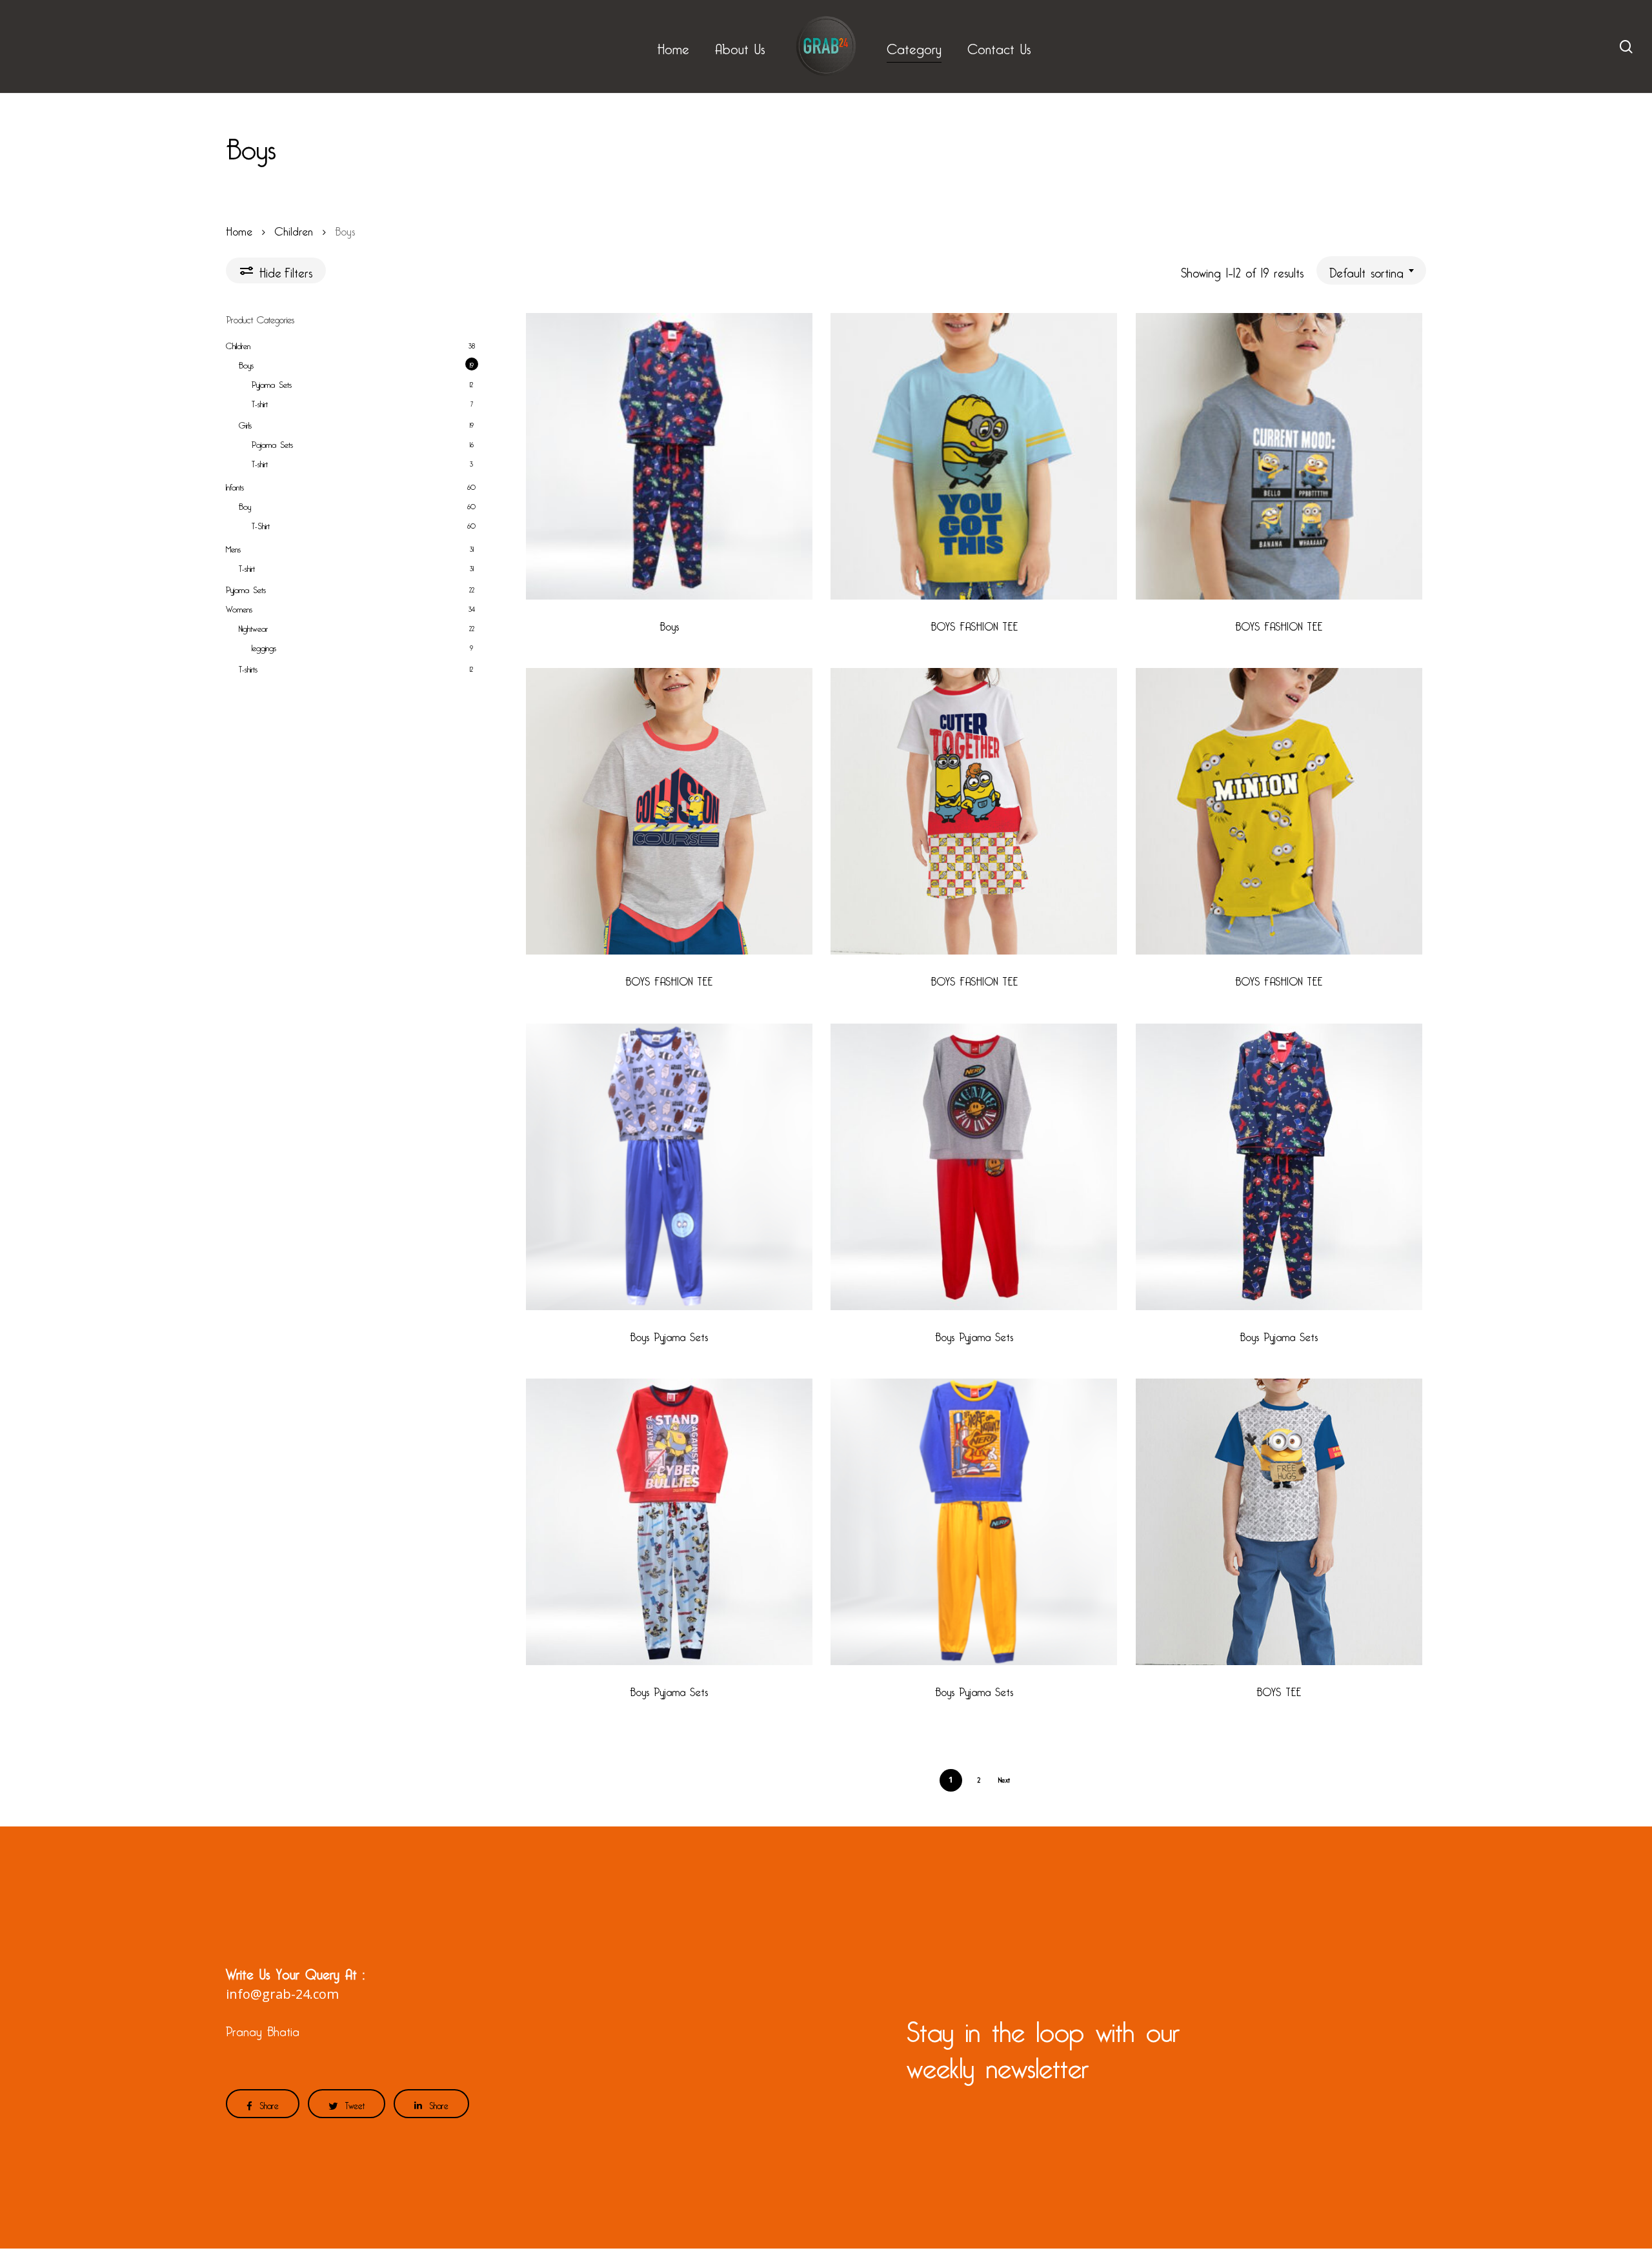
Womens (239, 607)
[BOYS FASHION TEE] (974, 456)
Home (239, 229)
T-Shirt (261, 524)
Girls (245, 423)
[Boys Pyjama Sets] (669, 1167)
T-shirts (248, 667)
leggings (264, 646)
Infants (235, 485)
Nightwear (253, 627)
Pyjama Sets (272, 383)
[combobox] (1371, 270)
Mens (233, 547)
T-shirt (260, 402)
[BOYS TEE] (1279, 1522)
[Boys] (669, 456)
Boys (246, 363)
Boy (245, 505)
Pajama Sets (272, 443)
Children (294, 229)
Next (1004, 1778)
